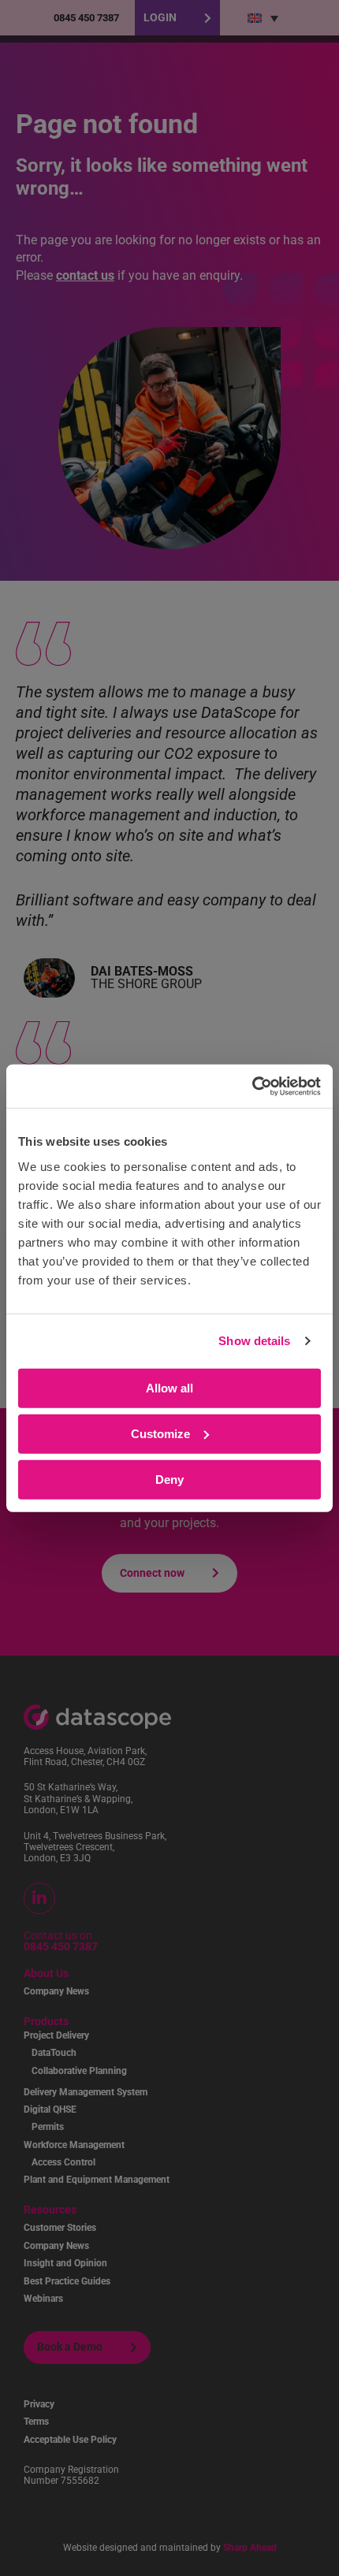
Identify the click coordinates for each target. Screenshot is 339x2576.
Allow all (169, 1387)
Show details (254, 1341)
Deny (169, 1479)
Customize (160, 1433)
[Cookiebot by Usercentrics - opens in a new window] (252, 1086)
